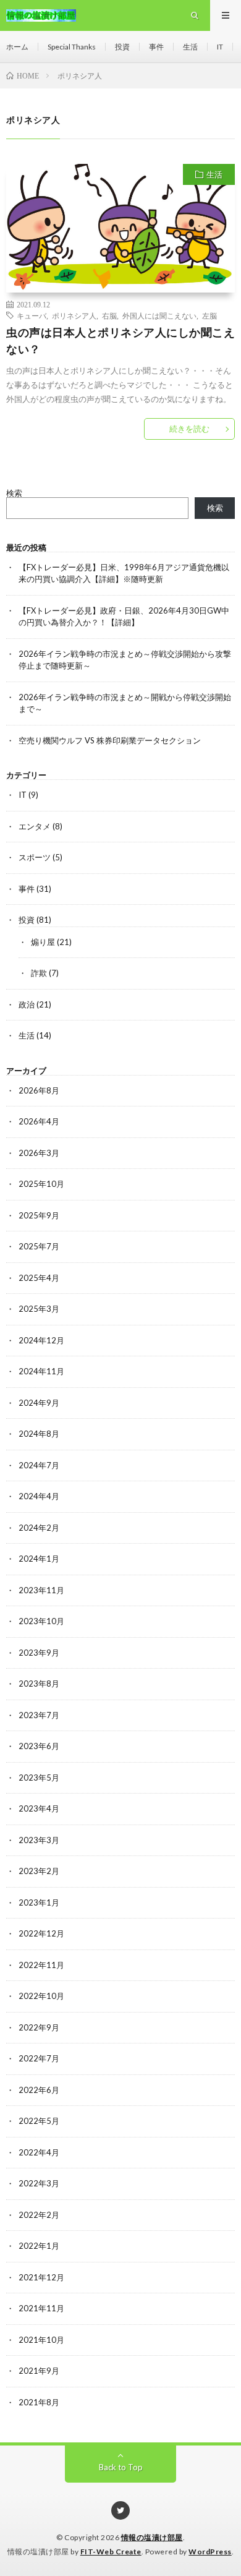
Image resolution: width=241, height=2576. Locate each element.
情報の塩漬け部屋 (152, 2537)
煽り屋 (43, 942)
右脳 (109, 315)
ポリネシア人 (74, 315)
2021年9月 (39, 2371)
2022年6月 (39, 2090)
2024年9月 (39, 1403)
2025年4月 (39, 1278)
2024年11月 (41, 1371)
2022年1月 (39, 2246)
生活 (190, 47)
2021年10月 (41, 2340)
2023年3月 (39, 1840)
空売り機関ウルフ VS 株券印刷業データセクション (110, 740)
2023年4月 (39, 1808)
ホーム (17, 47)
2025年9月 (39, 1215)
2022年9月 (39, 2027)
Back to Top (121, 2467)
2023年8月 (39, 1684)
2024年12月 (41, 1340)
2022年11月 (41, 1965)
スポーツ (35, 857)
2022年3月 (39, 2183)
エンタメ (35, 826)
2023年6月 (39, 1746)
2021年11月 (41, 2308)
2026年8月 (39, 1090)
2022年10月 (41, 1996)
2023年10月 (41, 1621)
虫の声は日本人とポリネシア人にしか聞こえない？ (120, 340)
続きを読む (189, 429)
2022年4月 (39, 2152)
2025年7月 (39, 1246)
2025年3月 (39, 1309)
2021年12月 (41, 2277)
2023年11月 (41, 1590)
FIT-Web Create (111, 2552)
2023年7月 (39, 1715)
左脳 (209, 315)
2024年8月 (39, 1434)
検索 (14, 493)
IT (220, 47)
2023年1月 (39, 1902)
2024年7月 (39, 1465)
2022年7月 (39, 2058)
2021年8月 (39, 2402)
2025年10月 (41, 1184)
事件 (156, 47)
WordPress (210, 2552)
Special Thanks (72, 47)
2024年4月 (39, 1496)
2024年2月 (39, 1528)
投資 (122, 47)
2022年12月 (41, 1933)
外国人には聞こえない (159, 315)
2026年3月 (39, 1153)
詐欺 (39, 973)
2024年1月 (39, 1559)
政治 (27, 1004)
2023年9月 (39, 1653)
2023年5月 (39, 1778)
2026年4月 (39, 1121)
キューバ (32, 315)
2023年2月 (39, 1871)
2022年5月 (39, 2121)
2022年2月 (39, 2215)
